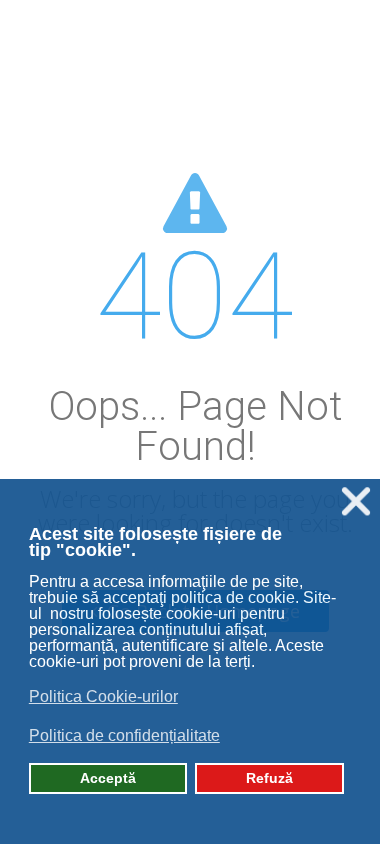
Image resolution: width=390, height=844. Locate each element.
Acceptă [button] (108, 778)
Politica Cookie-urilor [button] (103, 696)
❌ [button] (356, 501)
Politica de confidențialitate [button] (124, 735)
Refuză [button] (269, 778)
